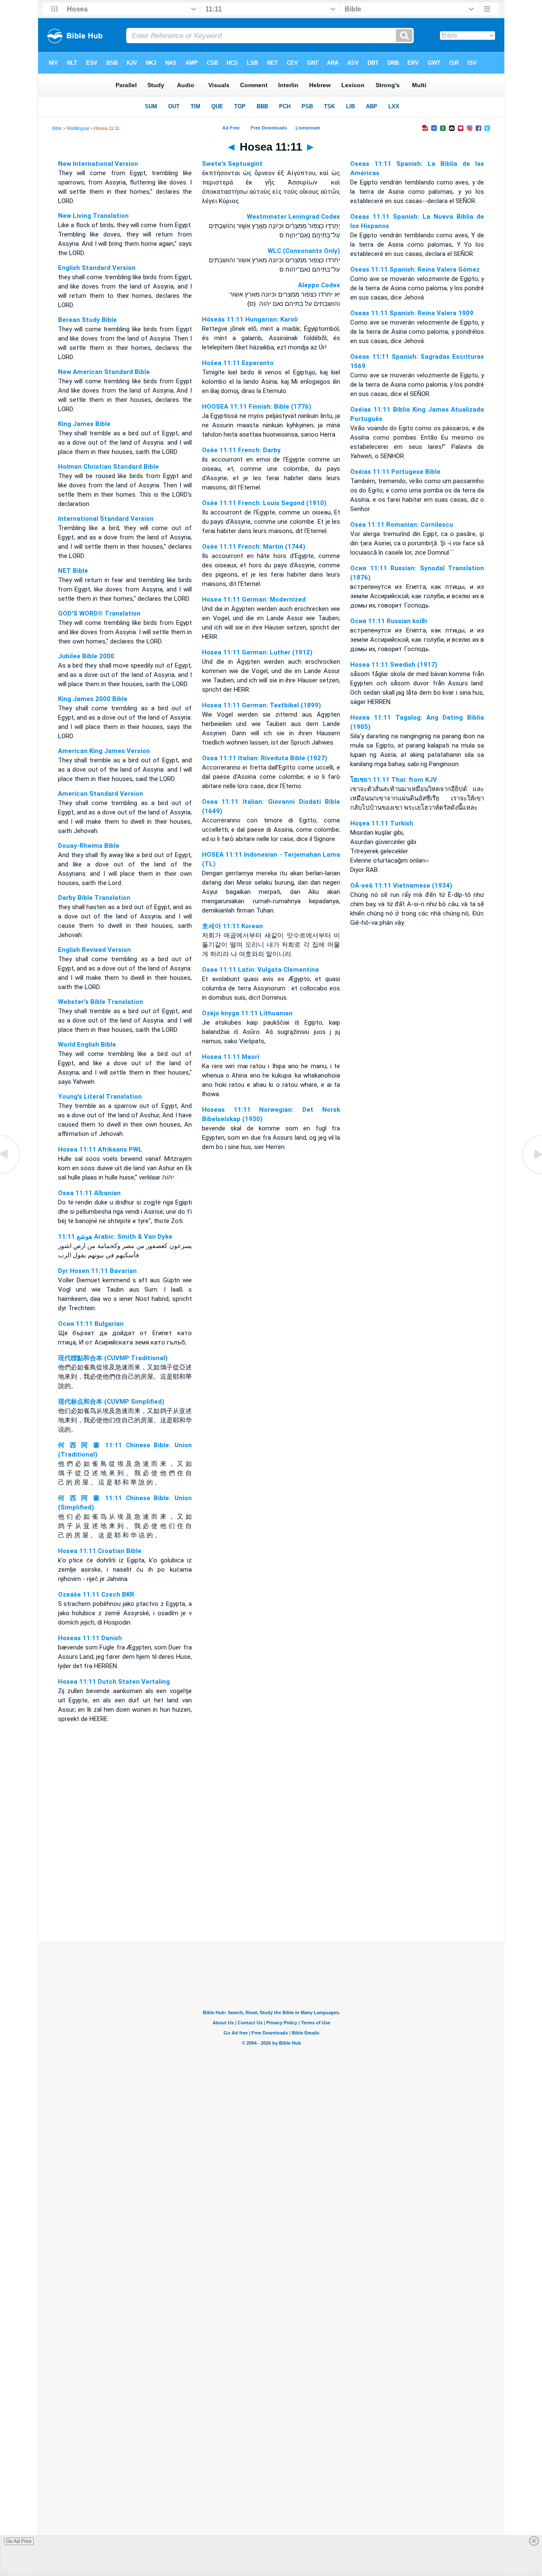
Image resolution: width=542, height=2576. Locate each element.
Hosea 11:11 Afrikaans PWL (100, 1149)
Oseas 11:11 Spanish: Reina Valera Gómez (415, 269)
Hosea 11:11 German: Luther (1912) (257, 652)
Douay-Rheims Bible (89, 846)
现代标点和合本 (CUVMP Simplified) (111, 1402)
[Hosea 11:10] (11, 1174)
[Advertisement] (271, 1890)
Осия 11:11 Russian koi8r (389, 621)
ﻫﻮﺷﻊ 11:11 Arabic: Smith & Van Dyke (115, 1237)
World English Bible (87, 1045)
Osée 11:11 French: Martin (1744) (254, 547)
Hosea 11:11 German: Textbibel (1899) (261, 705)
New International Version (98, 164)
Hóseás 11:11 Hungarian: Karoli (250, 319)
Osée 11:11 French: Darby (241, 450)
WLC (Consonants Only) (304, 251)
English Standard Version (97, 268)
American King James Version (104, 751)
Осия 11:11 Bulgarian (91, 1324)
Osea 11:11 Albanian (89, 1193)
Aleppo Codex (319, 285)
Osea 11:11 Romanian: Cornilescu (402, 525)
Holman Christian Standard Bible (108, 467)
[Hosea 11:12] (531, 1174)
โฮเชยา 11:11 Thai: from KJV (394, 780)
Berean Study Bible (87, 320)
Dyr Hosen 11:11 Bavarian (97, 1271)
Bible (57, 128)
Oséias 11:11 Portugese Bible (395, 472)
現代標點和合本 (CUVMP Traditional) (113, 1358)
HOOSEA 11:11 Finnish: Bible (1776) (257, 407)
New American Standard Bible (104, 372)
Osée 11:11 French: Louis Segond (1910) (264, 503)
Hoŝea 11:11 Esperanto (238, 363)
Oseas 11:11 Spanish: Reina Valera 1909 (412, 313)
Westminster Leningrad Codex (293, 217)
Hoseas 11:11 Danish (90, 1638)
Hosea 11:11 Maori (231, 1057)
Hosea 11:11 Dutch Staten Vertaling (114, 1682)
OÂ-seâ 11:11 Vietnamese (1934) (401, 885)
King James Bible (84, 424)
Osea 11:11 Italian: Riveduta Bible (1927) (265, 758)
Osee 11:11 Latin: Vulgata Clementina (260, 970)
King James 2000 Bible (93, 699)
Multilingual (78, 128)
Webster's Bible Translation (101, 1002)
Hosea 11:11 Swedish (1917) (394, 665)
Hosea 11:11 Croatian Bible (100, 1551)
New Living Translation (93, 216)
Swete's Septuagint (232, 164)
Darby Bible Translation (94, 898)
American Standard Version (101, 794)
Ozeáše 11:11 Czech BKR (96, 1595)
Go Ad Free (19, 2541)
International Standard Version (106, 519)
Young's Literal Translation (100, 1097)
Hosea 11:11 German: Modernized (254, 599)
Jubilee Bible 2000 (86, 656)
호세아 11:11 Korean (232, 926)
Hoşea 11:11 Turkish (382, 823)
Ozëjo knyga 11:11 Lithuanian (247, 1013)
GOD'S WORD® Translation (99, 613)
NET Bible (73, 571)
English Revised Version (94, 950)
